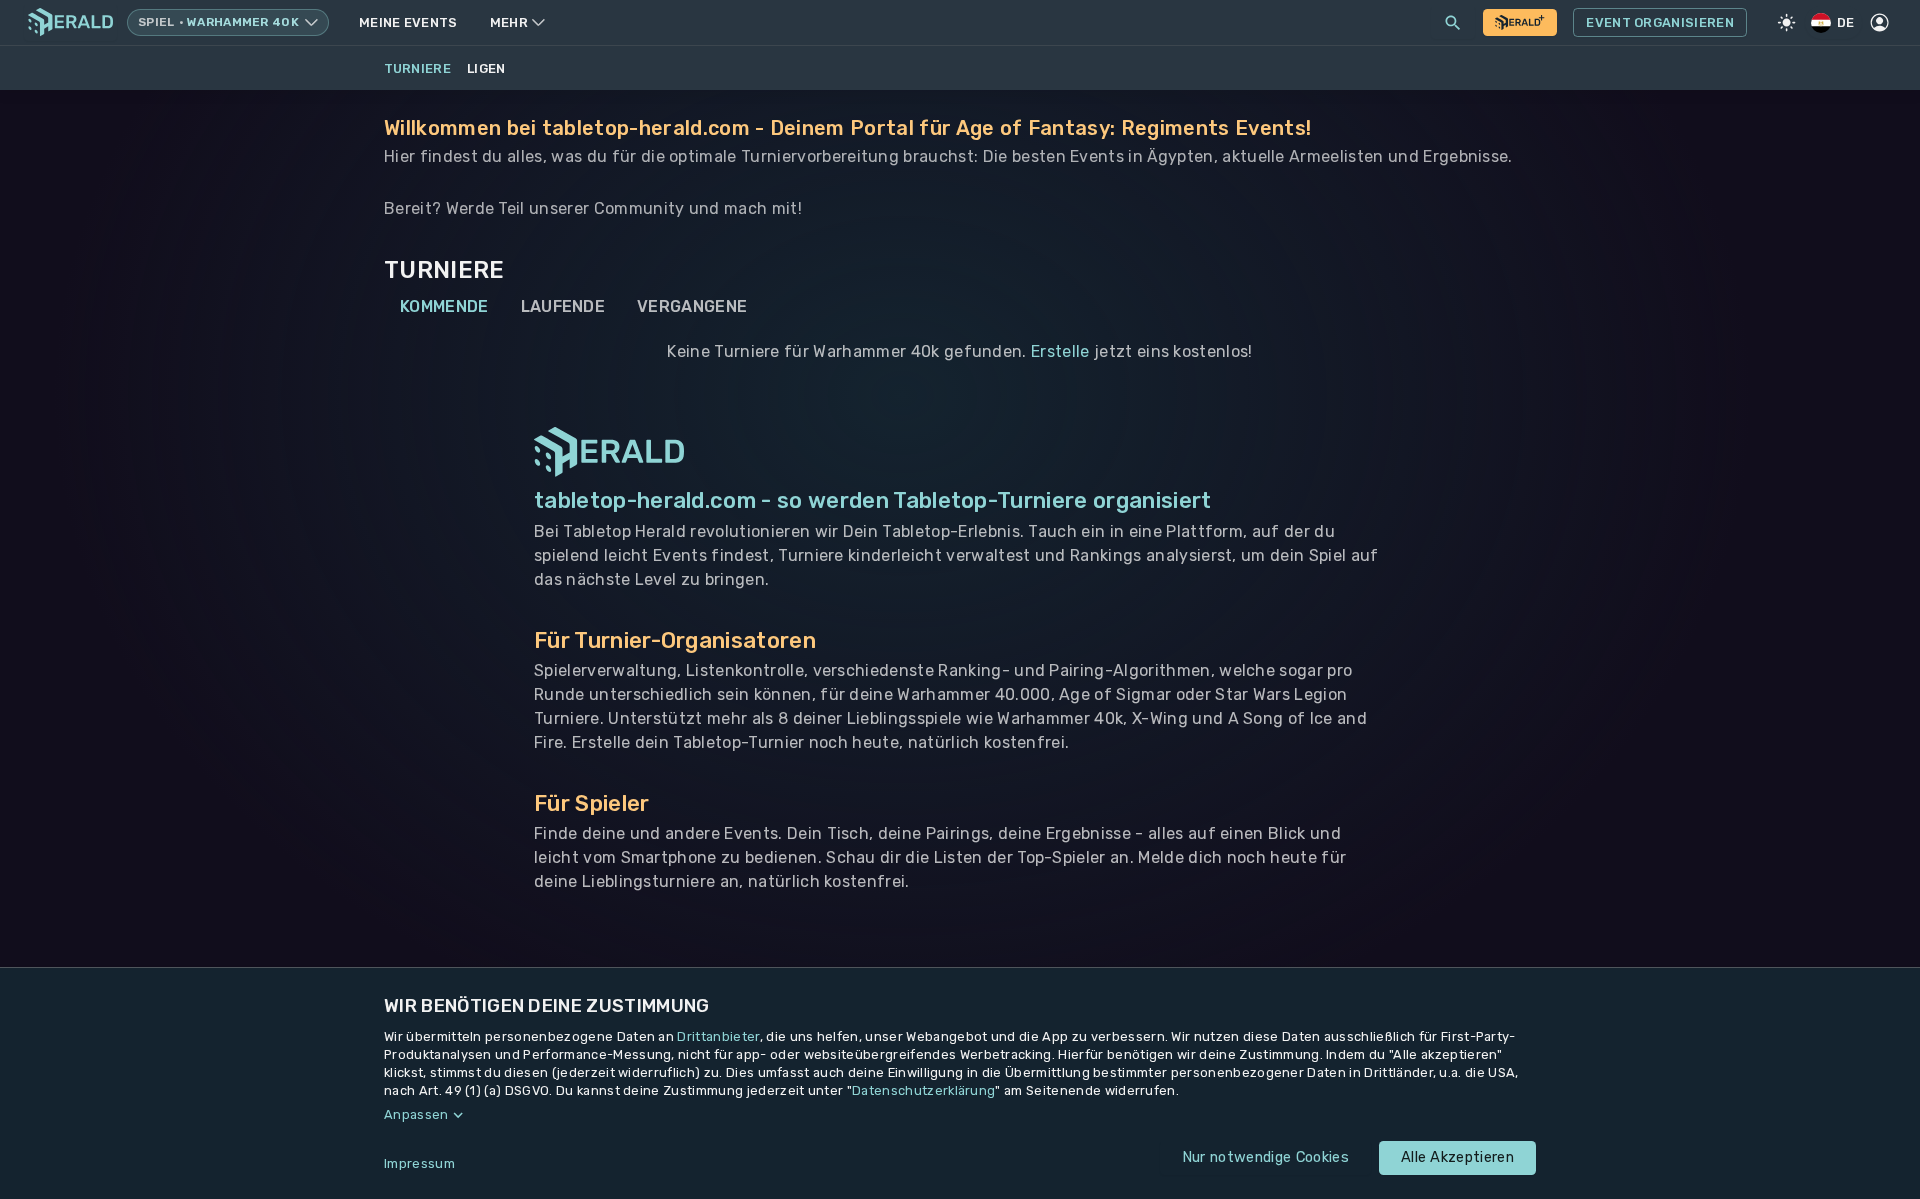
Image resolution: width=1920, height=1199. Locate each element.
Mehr (509, 22)
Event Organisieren (1660, 22)
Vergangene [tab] (692, 306)
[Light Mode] (1787, 23)
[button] (960, 1115)
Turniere (418, 68)
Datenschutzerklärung (923, 1090)
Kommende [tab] (444, 306)
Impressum (419, 1163)
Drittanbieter (718, 1036)
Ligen (486, 68)
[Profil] (1880, 23)
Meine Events (408, 22)
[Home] (70, 22)
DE (1846, 22)
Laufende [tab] (563, 306)
